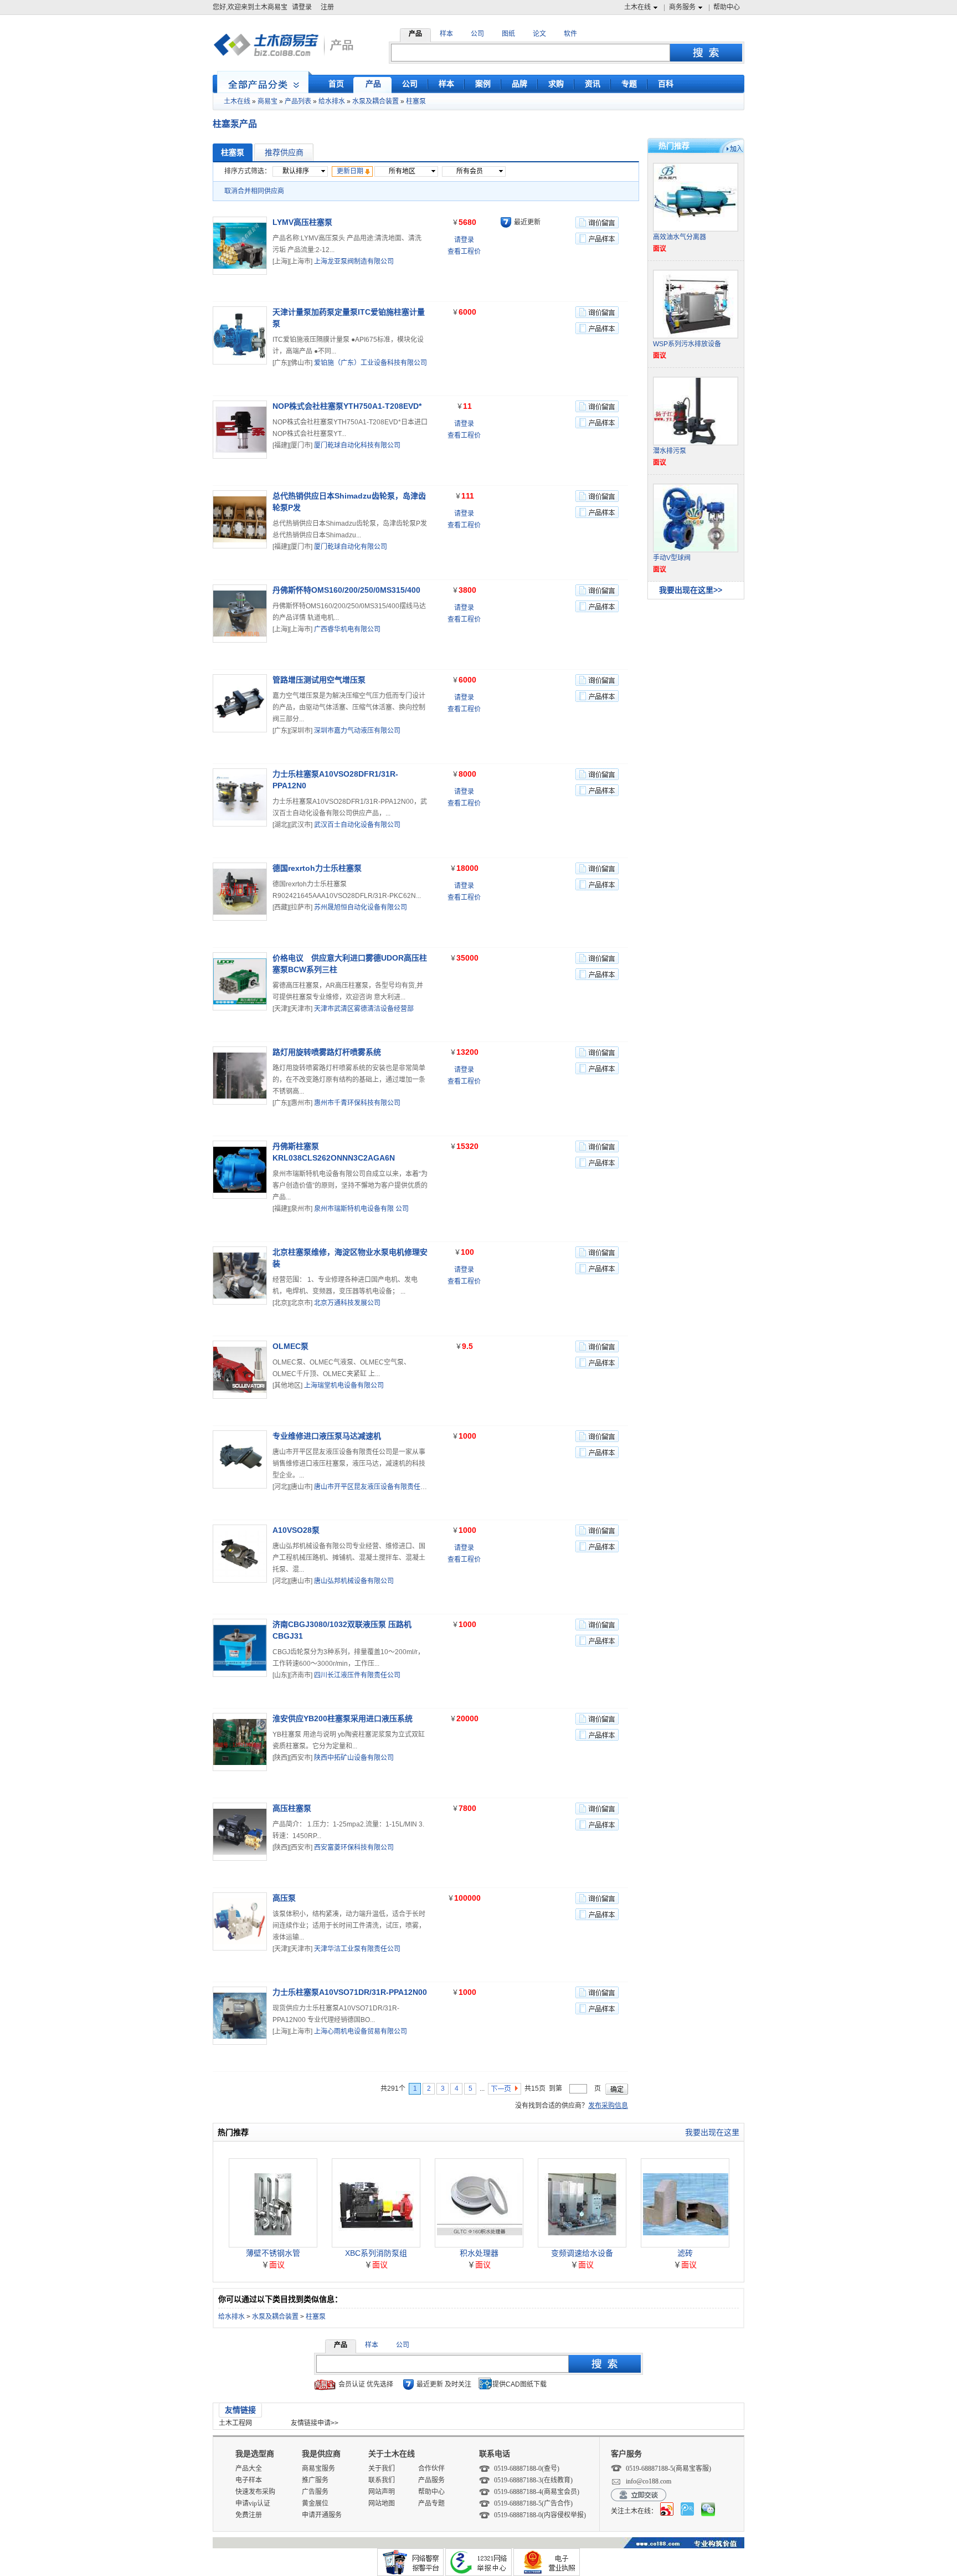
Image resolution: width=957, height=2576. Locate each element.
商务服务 (682, 7)
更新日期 (350, 171)
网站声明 (382, 2492)
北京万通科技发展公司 (347, 1303)
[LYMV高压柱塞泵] (240, 246)
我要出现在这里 (712, 2132)
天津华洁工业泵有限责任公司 (357, 1949)
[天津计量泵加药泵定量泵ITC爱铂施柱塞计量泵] (240, 335)
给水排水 (332, 101)
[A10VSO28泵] (240, 1554)
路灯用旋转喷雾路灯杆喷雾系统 (327, 1052)
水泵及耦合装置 (375, 101)
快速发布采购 (255, 2492)
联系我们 (382, 2480)
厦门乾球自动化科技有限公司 (357, 445)
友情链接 (240, 2410)
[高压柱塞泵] (240, 1832)
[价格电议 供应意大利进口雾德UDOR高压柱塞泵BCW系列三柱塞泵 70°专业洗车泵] (240, 981)
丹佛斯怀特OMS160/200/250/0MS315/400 (346, 590)
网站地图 (382, 2503)
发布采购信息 (608, 2106)
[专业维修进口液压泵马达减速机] (240, 1459)
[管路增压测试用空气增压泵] (240, 703)
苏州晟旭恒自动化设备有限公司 (361, 907)
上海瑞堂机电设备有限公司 (344, 1386)
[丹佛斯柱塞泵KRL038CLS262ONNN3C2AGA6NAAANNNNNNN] (240, 1170)
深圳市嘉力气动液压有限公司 (357, 731)
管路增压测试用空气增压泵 (319, 680)
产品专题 (431, 2503)
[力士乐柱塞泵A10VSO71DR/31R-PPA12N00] (240, 2016)
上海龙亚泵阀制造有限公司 (354, 261)
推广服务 (315, 2480)
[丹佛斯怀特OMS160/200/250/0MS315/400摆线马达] (240, 614)
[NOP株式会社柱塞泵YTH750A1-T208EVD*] (240, 430)
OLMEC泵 (290, 1346)
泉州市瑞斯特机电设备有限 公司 (361, 1209)
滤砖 (685, 2253)
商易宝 (267, 101)
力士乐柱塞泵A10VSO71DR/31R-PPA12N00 (350, 1992)
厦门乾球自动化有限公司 (351, 547)
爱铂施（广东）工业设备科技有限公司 (371, 363)
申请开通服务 (322, 2515)
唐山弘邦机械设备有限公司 (354, 1581)
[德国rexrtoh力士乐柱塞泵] (240, 892)
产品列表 (298, 101)
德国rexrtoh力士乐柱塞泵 (317, 868)
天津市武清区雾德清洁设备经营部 (364, 1009)
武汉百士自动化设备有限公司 (357, 825)
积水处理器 (479, 2253)
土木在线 (637, 7)
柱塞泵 (416, 101)
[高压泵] (240, 1921)
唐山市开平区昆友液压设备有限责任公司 (374, 1487)
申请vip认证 (253, 2503)
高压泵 (284, 1898)
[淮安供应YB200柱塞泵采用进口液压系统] (240, 1742)
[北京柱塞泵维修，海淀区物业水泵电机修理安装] (240, 1276)
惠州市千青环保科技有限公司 (357, 1103)
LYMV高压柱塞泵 (302, 222)
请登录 (302, 7)
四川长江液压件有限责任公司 (357, 1675)
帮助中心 (727, 7)
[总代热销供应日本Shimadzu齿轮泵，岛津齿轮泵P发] (240, 519)
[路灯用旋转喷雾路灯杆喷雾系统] (240, 1076)
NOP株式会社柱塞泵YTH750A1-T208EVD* (347, 406)
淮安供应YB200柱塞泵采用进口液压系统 (343, 1718)
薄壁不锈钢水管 (273, 2253)
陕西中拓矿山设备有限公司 (354, 1758)
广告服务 (315, 2492)
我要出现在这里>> (691, 590)
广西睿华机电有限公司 (347, 629)
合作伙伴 (431, 2469)
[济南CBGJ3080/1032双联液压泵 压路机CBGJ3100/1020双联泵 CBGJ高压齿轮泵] (240, 1648)
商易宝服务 (318, 2469)
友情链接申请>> (315, 2423)
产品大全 (249, 2469)
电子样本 (249, 2480)
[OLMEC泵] (240, 1370)
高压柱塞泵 (292, 1808)
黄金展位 (315, 2503)
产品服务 (431, 2480)
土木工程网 (235, 2423)
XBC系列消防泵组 (376, 2253)
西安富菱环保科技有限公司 (354, 1848)
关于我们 (382, 2469)
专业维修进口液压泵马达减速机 (327, 1436)
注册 (327, 7)
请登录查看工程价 (464, 246)
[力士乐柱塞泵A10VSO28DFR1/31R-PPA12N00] (240, 797)
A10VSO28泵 (296, 1530)
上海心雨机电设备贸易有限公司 (361, 2031)
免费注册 (249, 2515)
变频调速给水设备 (582, 2253)
